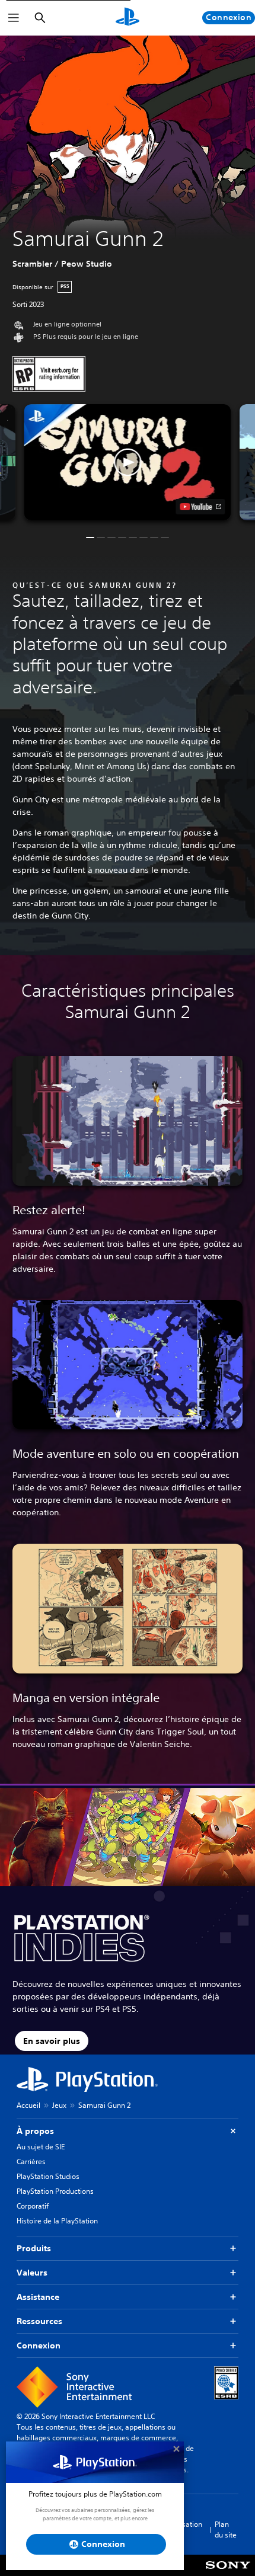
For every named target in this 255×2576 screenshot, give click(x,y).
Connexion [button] (39, 2345)
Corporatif (33, 2206)
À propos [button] (35, 2131)
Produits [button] (34, 2248)
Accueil (28, 2105)
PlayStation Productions (55, 2191)
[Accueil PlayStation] (128, 18)
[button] (127, 462)
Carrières (31, 2161)
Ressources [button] (39, 2321)
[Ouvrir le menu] (14, 18)
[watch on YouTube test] (201, 507)
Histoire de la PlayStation (57, 2221)
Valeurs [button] (32, 2273)
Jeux (59, 2105)
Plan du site (226, 2529)
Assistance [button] (38, 2297)
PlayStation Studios (48, 2176)
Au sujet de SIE (41, 2147)
